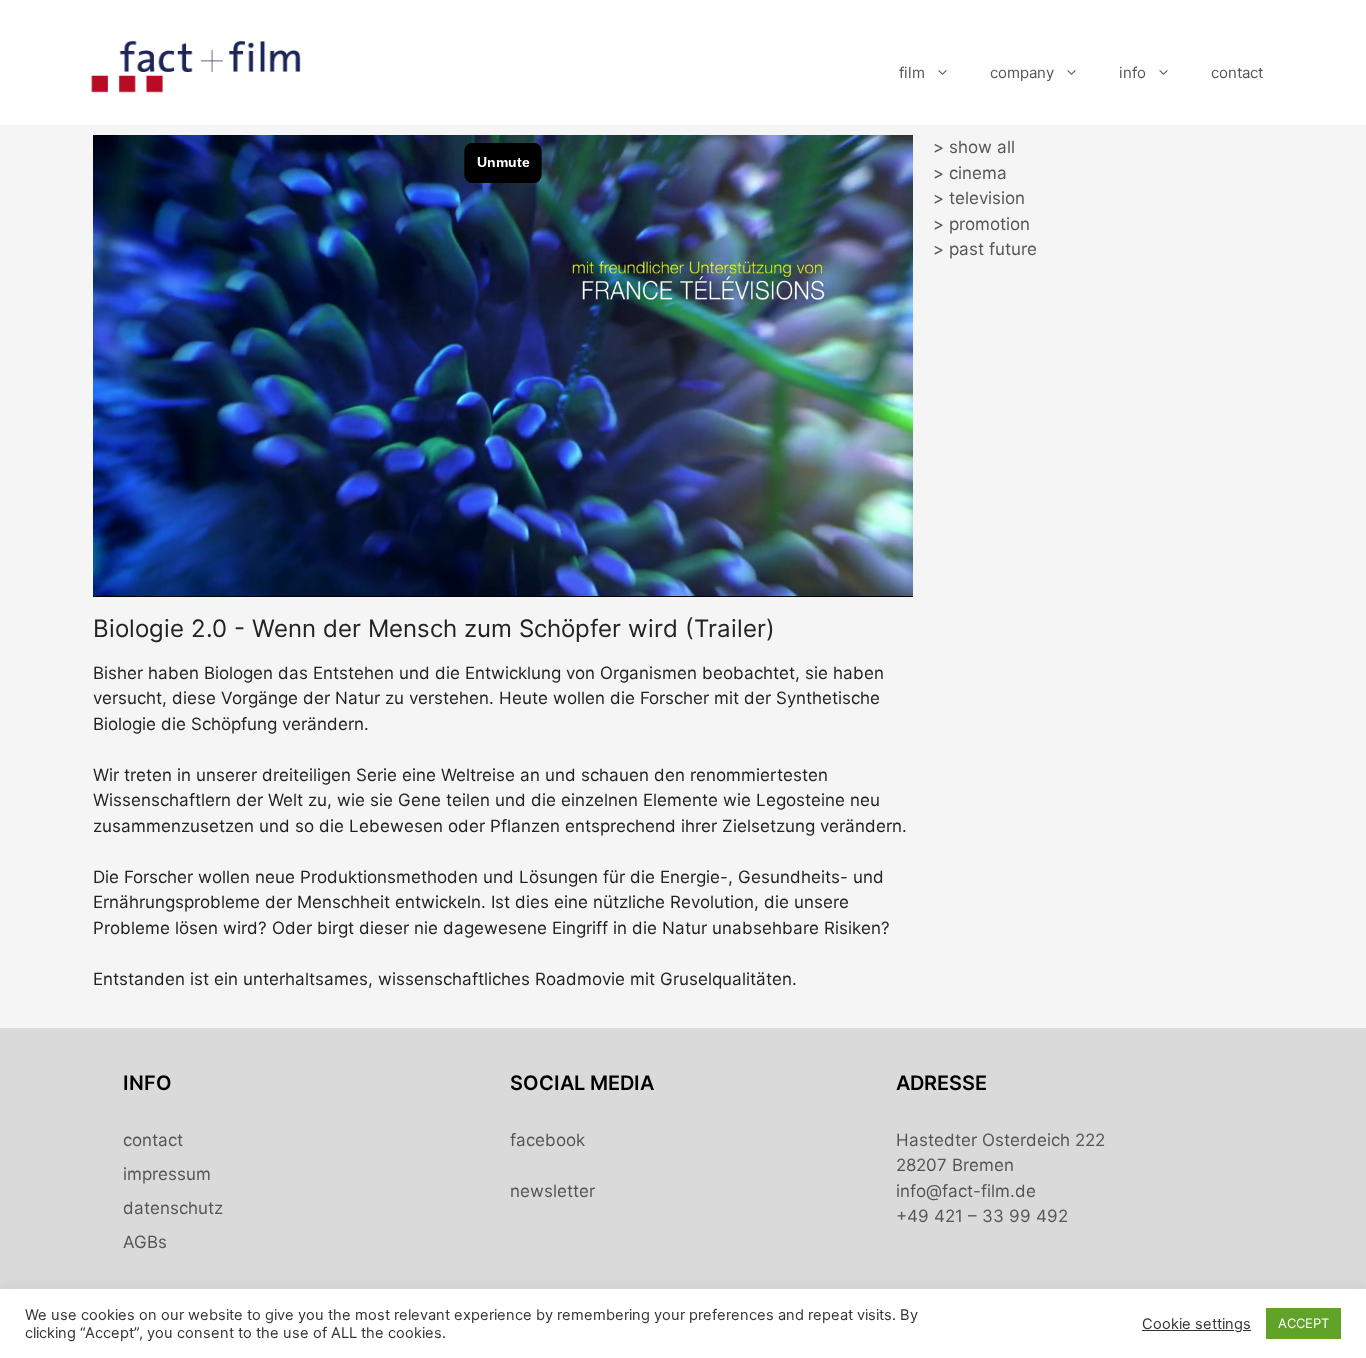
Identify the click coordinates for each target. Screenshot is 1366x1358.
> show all (974, 147)
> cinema (970, 173)
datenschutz (173, 1208)
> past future (985, 249)
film (912, 72)
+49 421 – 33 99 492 (982, 1216)
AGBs (145, 1242)
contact (1237, 72)
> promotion (981, 224)
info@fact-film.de (966, 1191)
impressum (167, 1174)
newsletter (552, 1191)
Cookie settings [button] (1196, 1324)
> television (979, 198)
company (1022, 72)
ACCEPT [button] (1303, 1323)
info (1132, 72)
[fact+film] (198, 71)
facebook (547, 1140)
